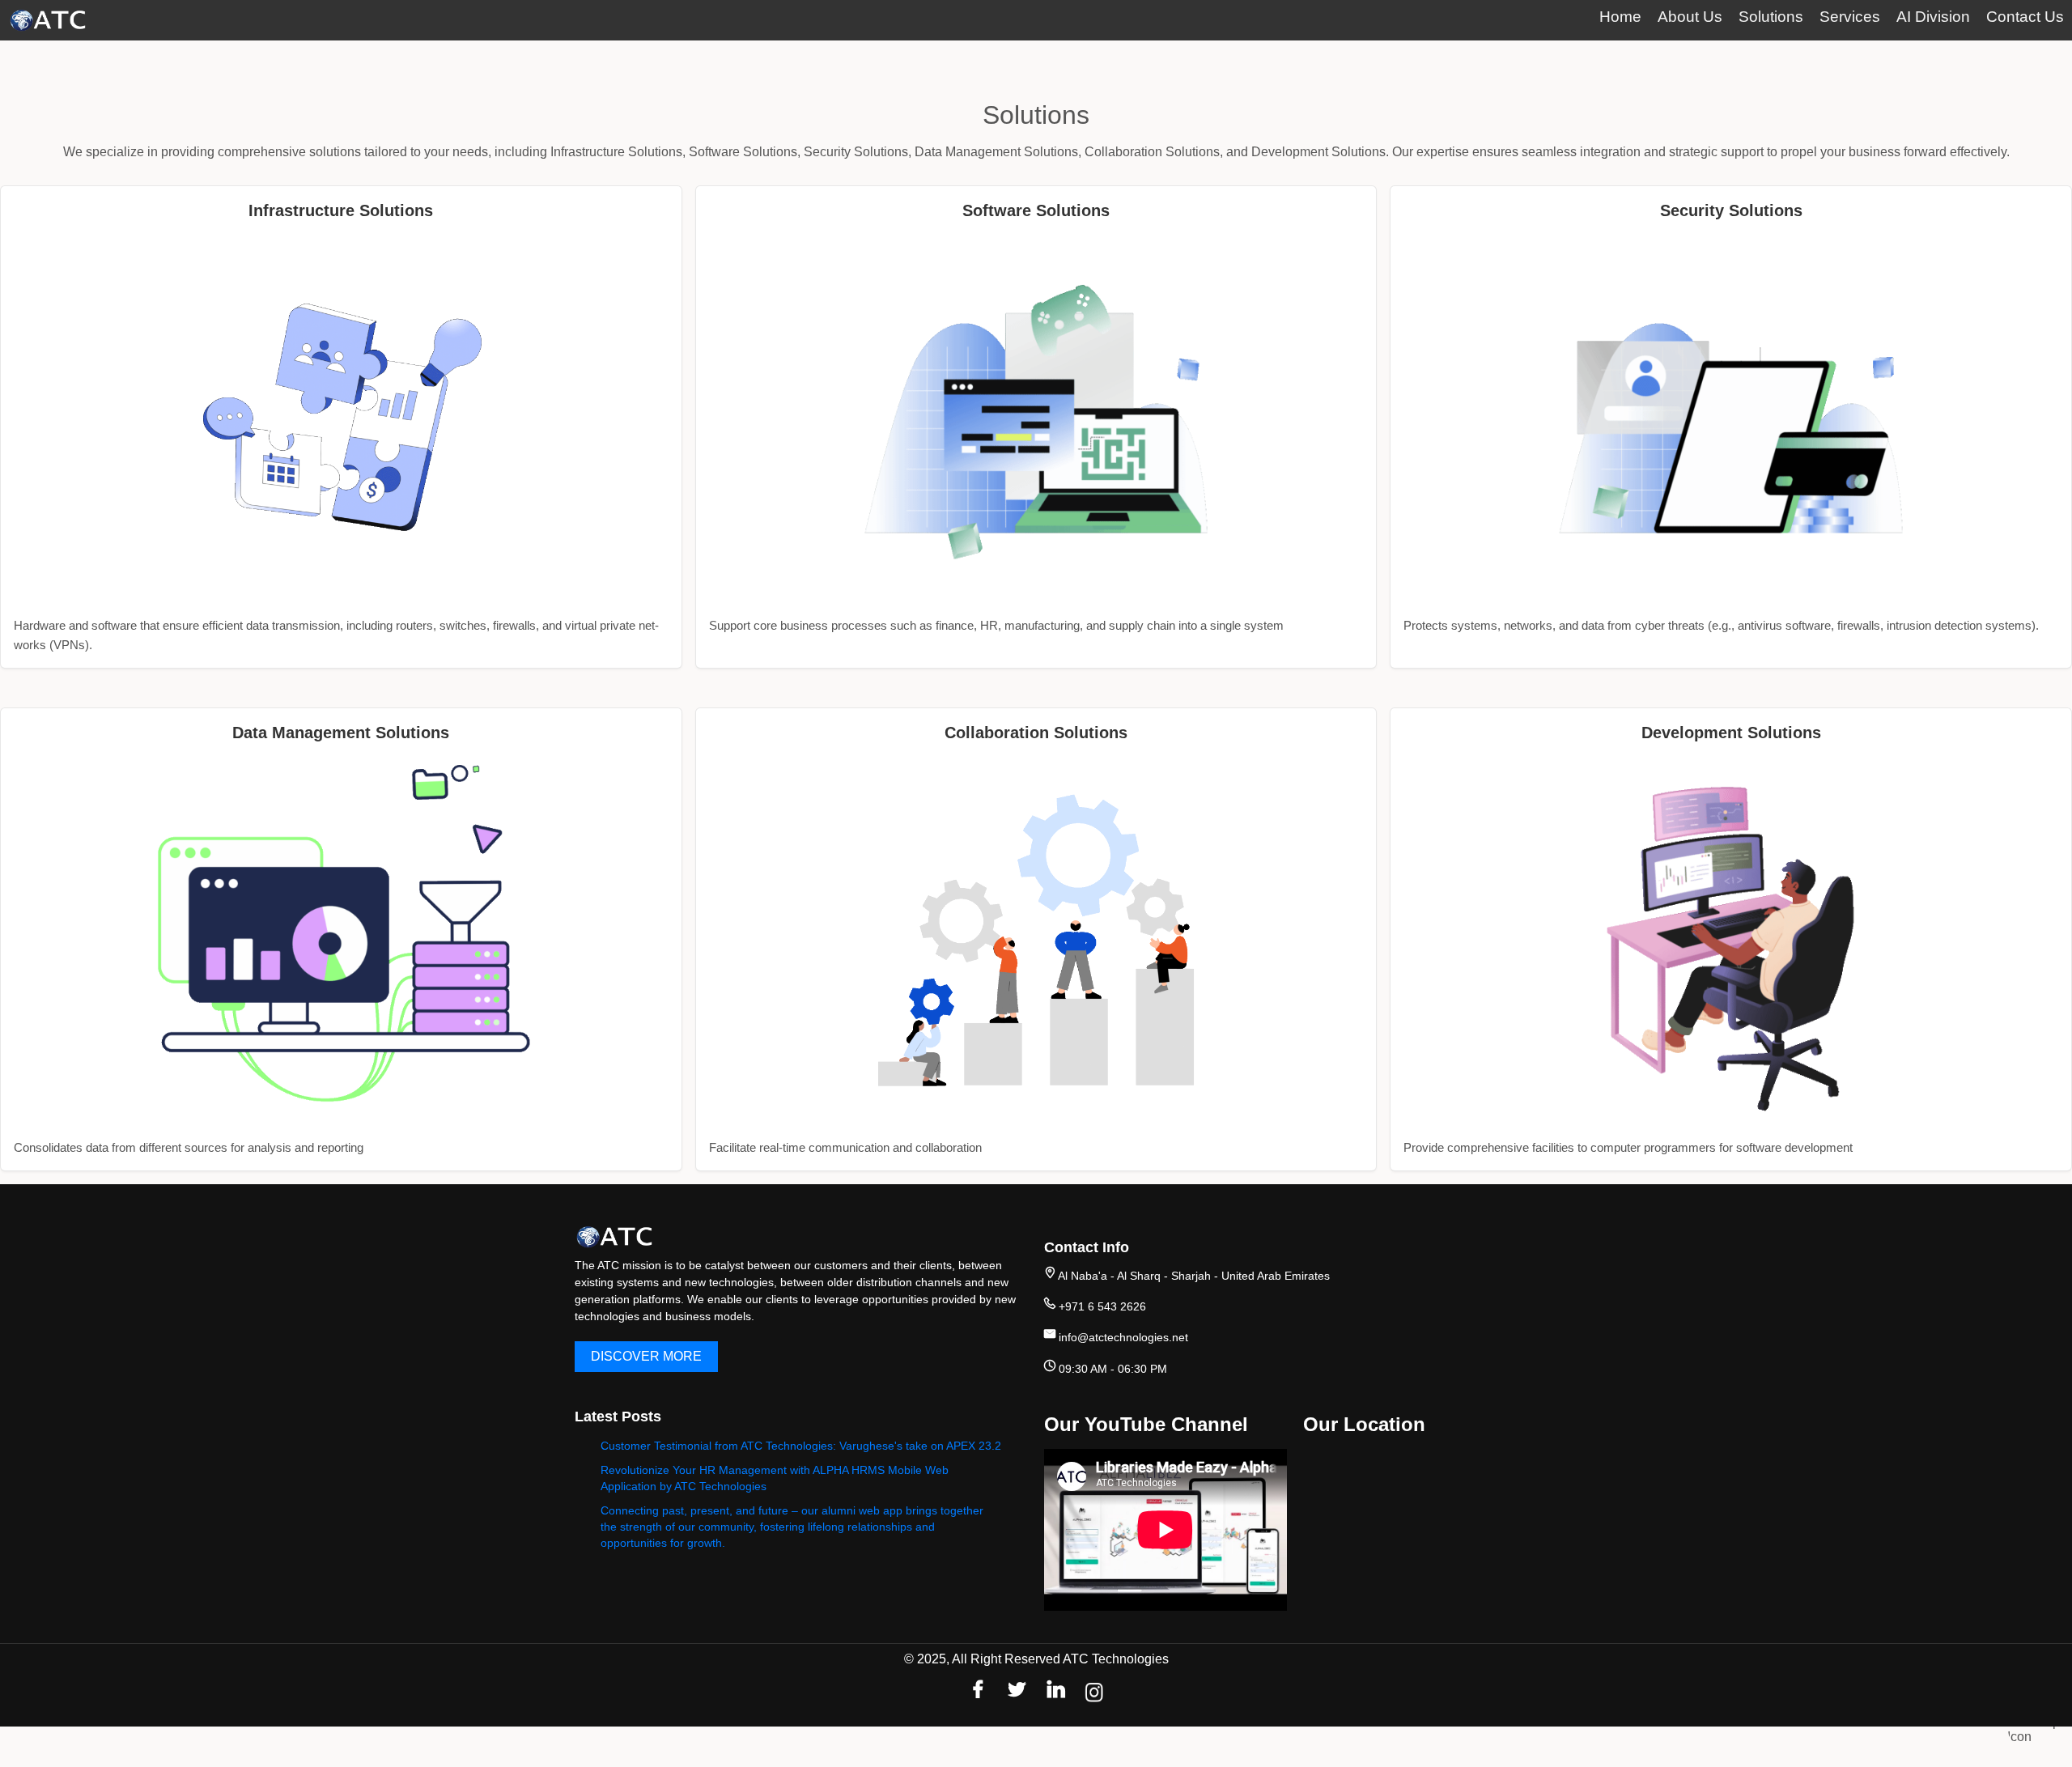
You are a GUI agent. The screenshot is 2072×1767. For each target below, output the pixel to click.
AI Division (1933, 17)
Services (1850, 17)
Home (1620, 17)
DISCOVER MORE (646, 1356)
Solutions (1771, 17)
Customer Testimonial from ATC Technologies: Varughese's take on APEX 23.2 (801, 1446)
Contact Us (2025, 17)
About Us (1690, 17)
